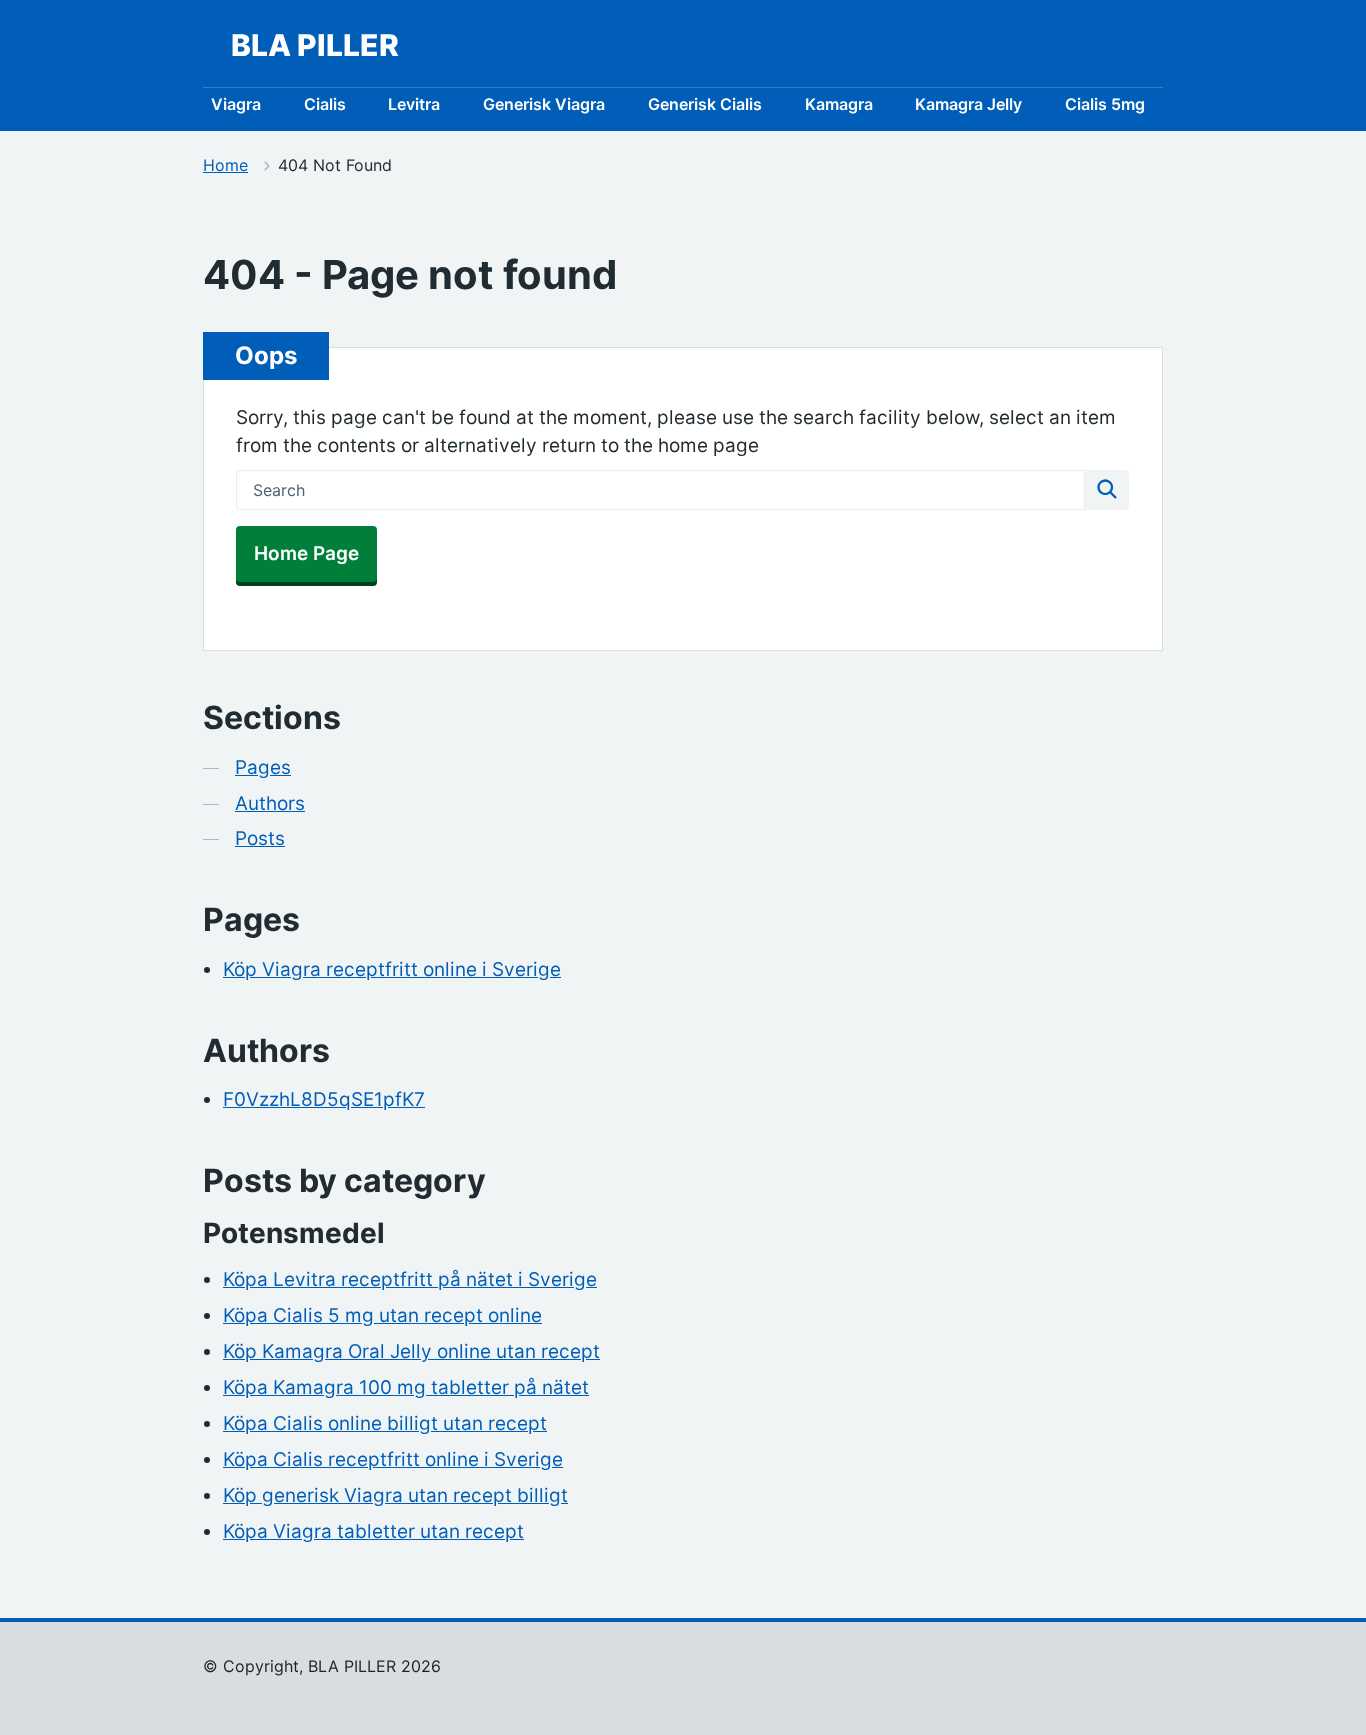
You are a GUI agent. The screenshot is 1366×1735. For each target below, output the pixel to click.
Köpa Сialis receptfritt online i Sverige (393, 1459)
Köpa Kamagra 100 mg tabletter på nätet (406, 1387)
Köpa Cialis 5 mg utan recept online (382, 1315)
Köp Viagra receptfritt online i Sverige (392, 969)
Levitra (414, 104)
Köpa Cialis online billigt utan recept (385, 1423)
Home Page (306, 553)
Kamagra (839, 104)
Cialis (325, 104)
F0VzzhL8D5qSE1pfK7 (324, 1099)
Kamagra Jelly (968, 104)
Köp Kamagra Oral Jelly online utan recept (411, 1351)
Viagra (236, 104)
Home (225, 165)
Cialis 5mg (1105, 104)
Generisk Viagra (544, 104)
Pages (263, 767)
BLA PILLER (315, 45)
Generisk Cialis (705, 104)
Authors (270, 803)
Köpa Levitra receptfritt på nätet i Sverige (410, 1279)
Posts (260, 838)
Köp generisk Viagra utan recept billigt (395, 1495)
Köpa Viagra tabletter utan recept (373, 1531)
